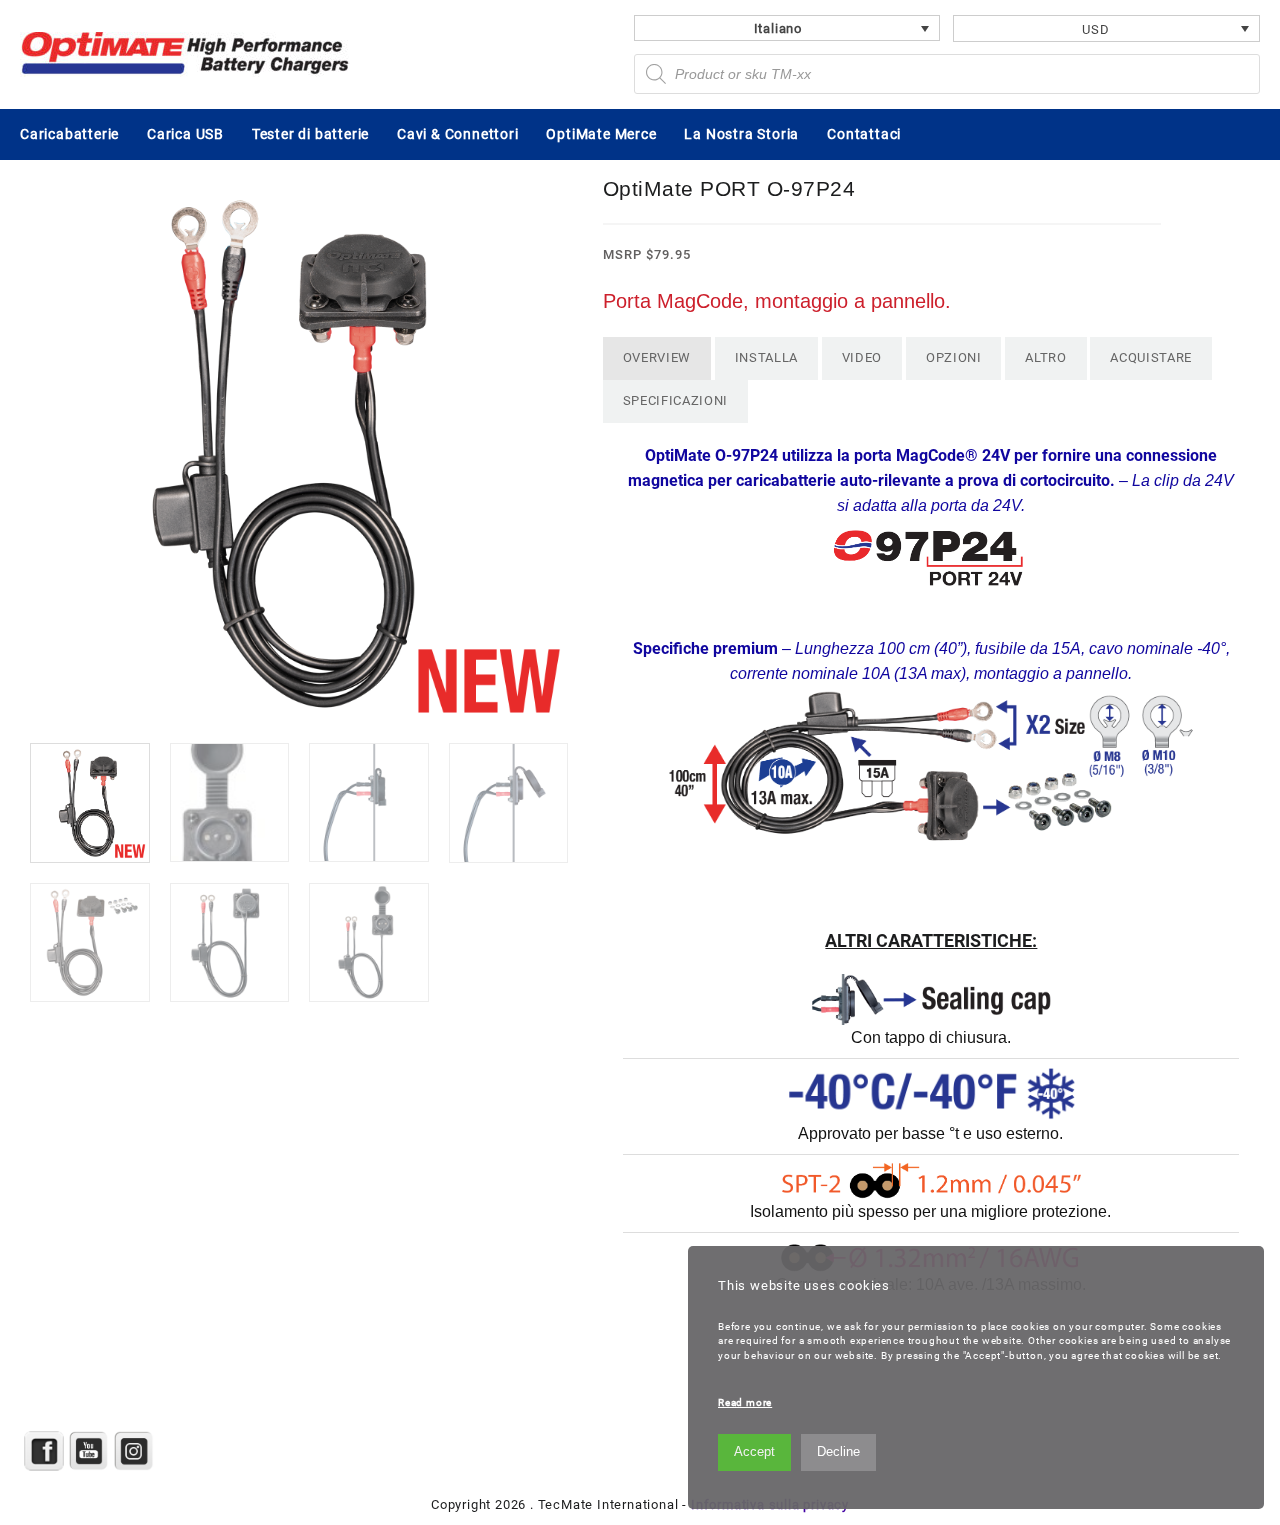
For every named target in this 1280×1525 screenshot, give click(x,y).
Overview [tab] (657, 357)
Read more (745, 1402)
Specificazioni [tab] (675, 400)
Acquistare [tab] (1151, 357)
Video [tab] (862, 357)
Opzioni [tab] (954, 357)
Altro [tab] (1045, 357)
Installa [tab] (766, 357)
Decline (838, 1451)
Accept (754, 1451)
